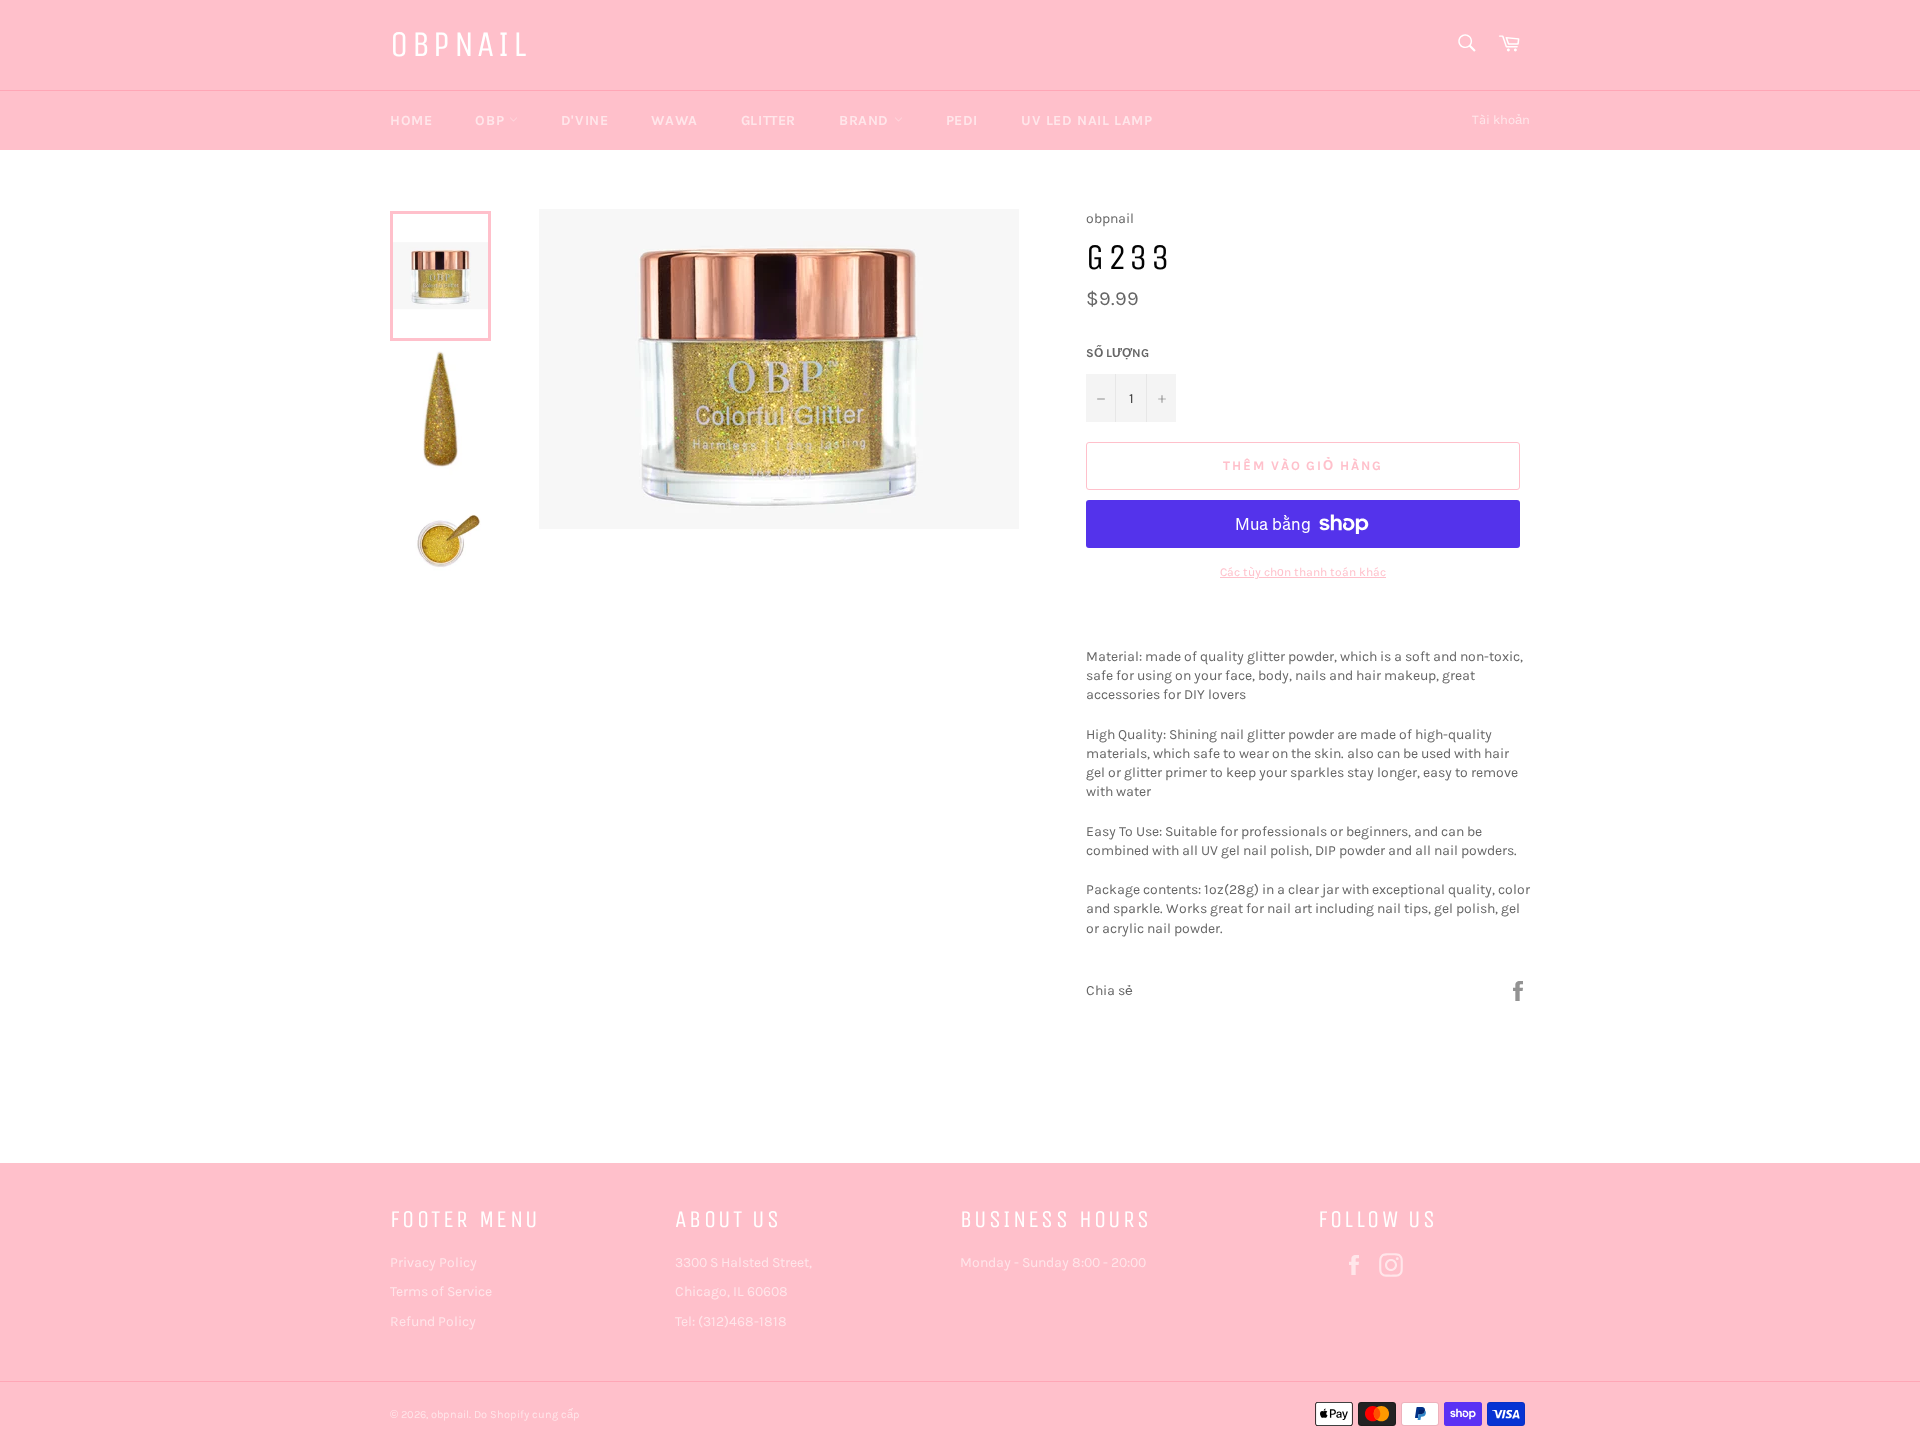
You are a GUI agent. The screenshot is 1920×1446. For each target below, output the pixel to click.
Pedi (962, 120)
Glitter (768, 120)
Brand (866, 120)
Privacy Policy (433, 1262)
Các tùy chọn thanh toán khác (1303, 572)
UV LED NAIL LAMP (1087, 120)
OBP (491, 120)
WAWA (674, 120)
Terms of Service (441, 1291)
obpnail (459, 44)
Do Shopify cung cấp (527, 1414)
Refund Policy (433, 1321)
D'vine (585, 120)
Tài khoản (1501, 119)
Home (411, 120)
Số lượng (1117, 353)
